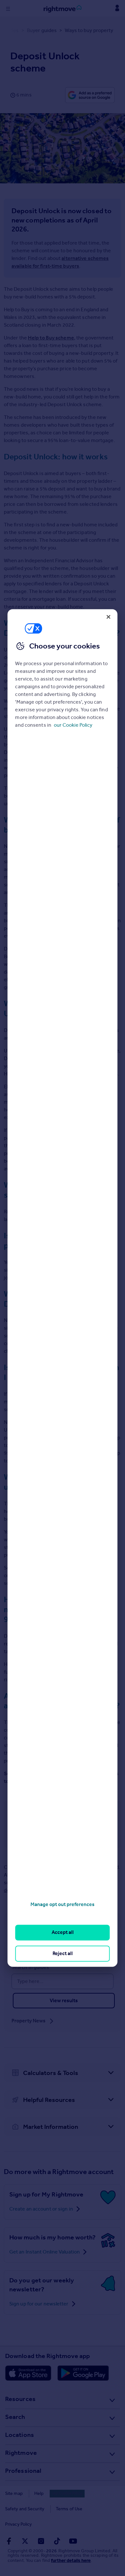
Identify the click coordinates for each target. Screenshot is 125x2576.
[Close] (109, 617)
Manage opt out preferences (63, 1904)
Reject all (63, 1953)
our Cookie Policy (73, 725)
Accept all (63, 1932)
